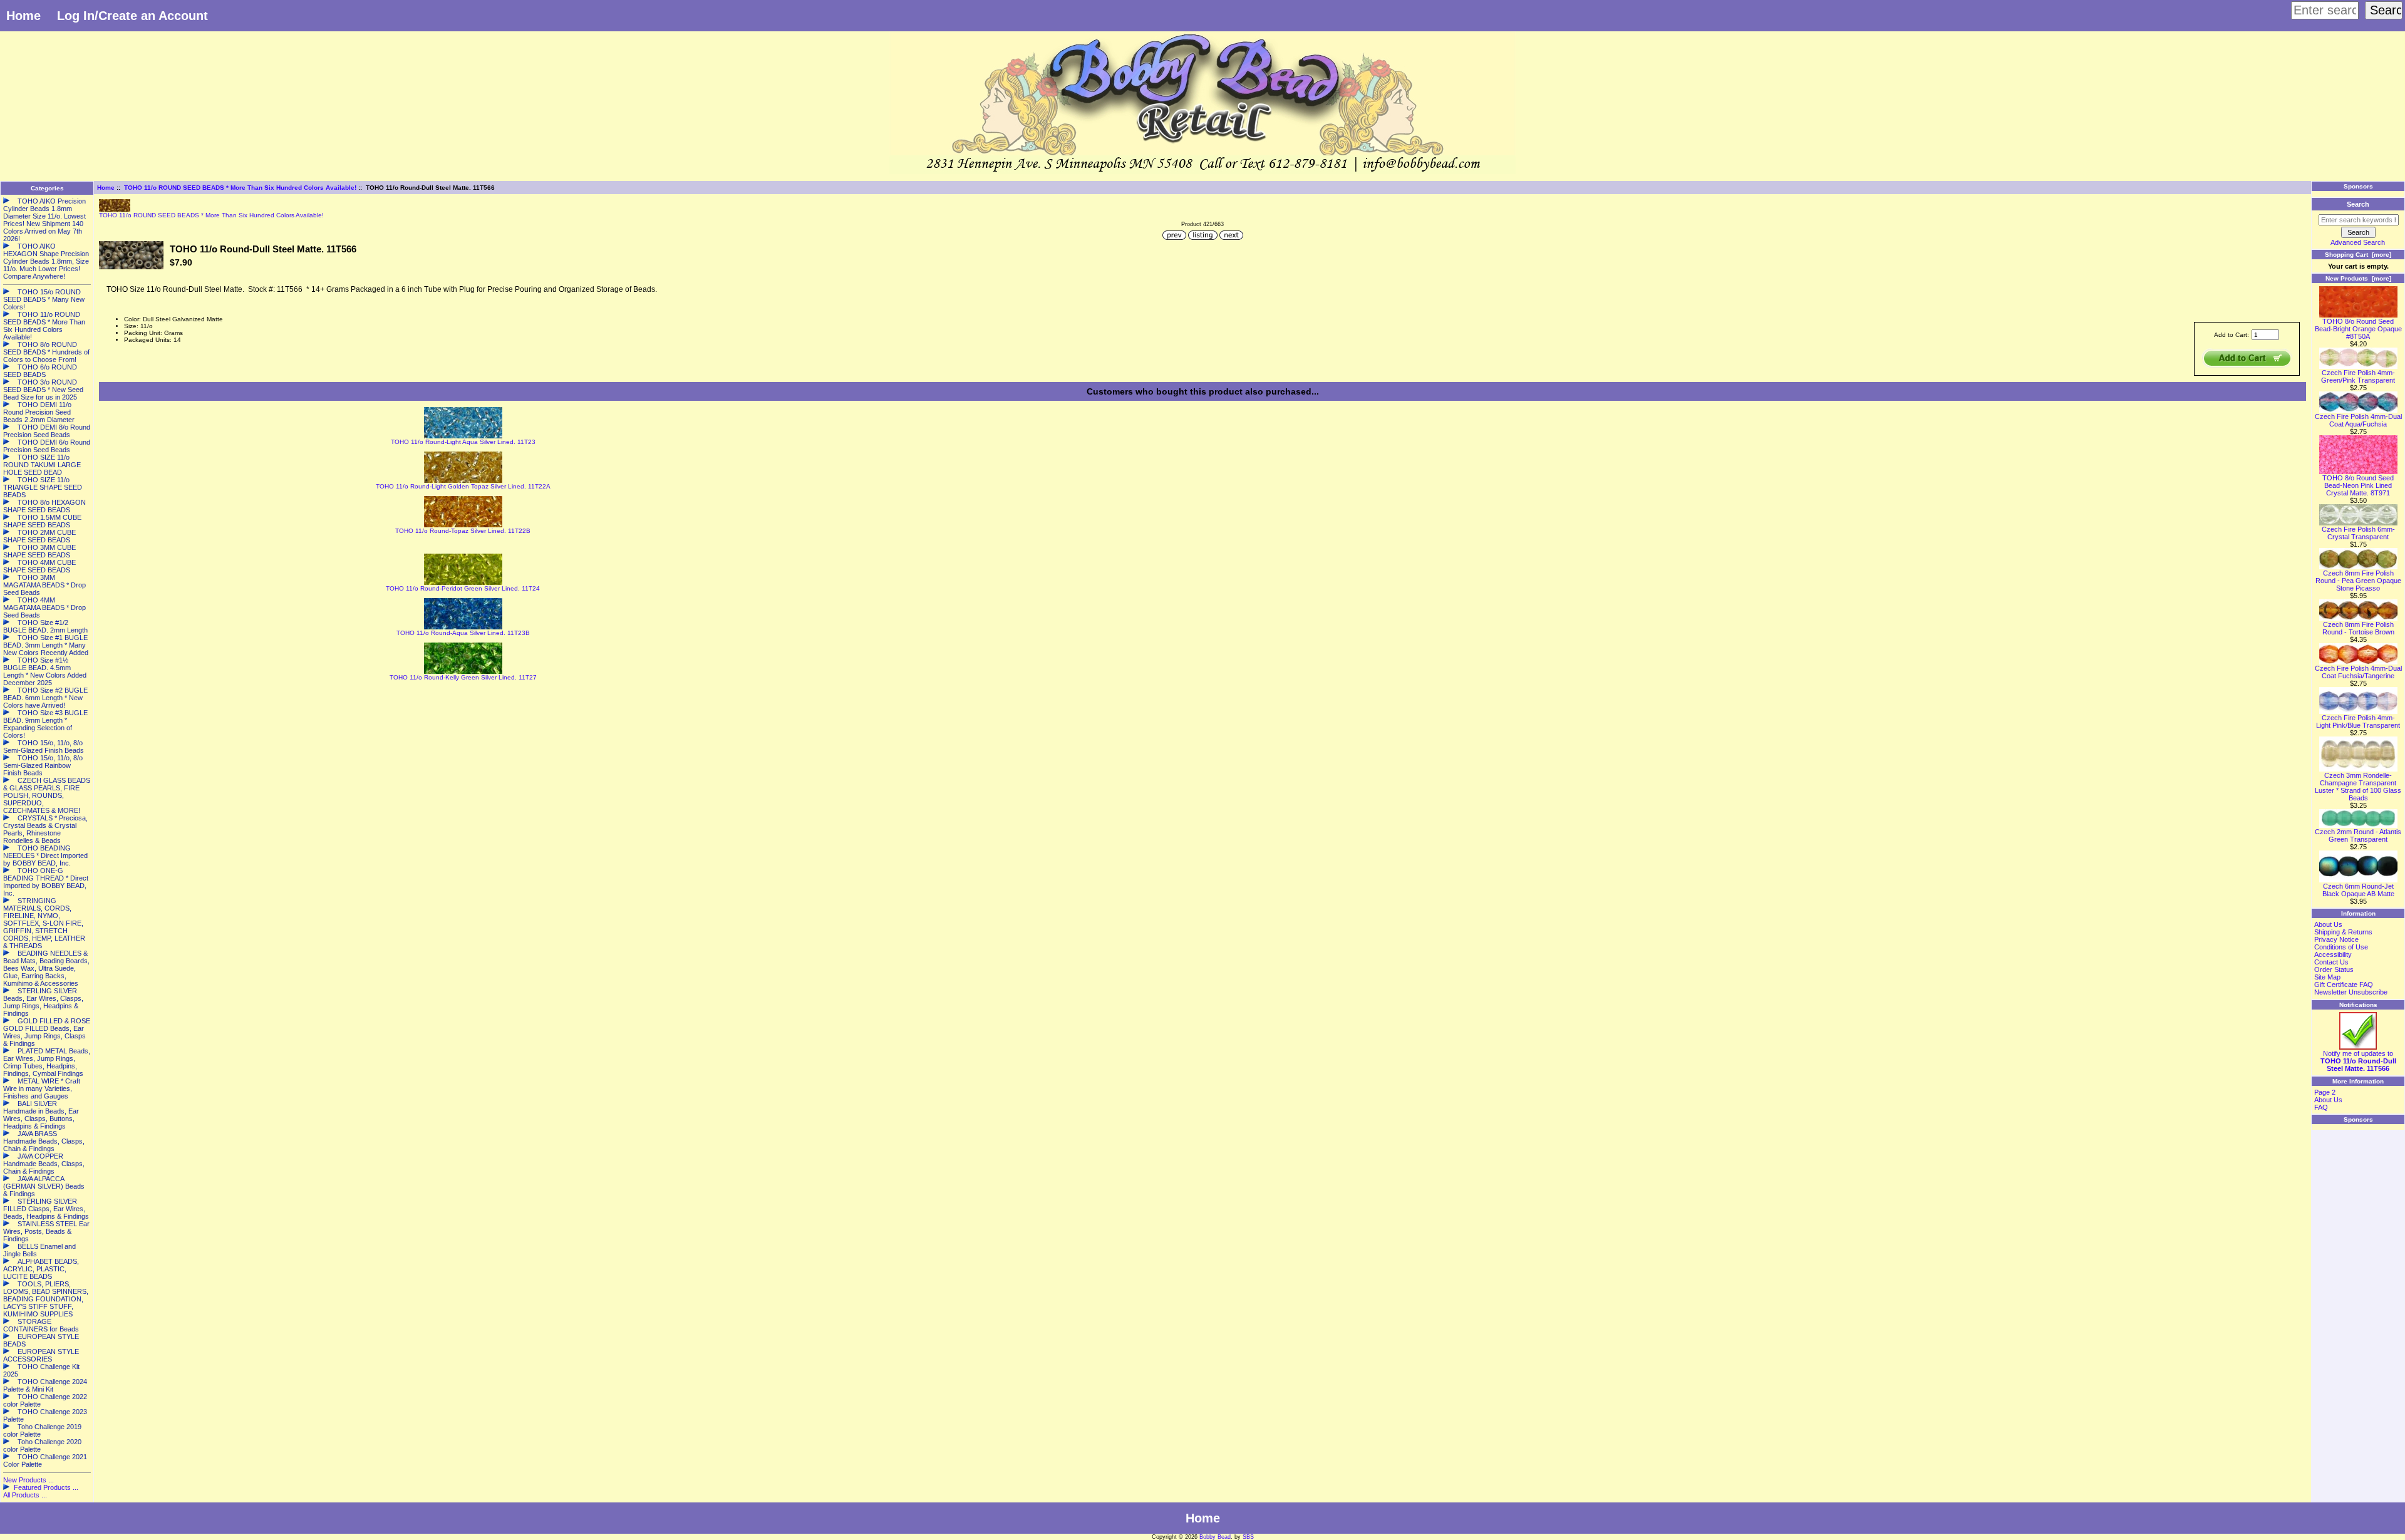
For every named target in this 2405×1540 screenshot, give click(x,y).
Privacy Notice (2336, 939)
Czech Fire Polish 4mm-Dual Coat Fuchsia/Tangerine (2358, 672)
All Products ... (25, 1495)
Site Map (2327, 977)
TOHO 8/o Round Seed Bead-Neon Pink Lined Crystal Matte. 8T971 (2358, 485)
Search (2358, 204)
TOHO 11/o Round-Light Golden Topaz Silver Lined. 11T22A (463, 486)
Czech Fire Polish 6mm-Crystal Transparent (2358, 533)
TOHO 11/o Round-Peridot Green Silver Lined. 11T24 (463, 588)
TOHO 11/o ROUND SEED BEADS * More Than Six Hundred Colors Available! (240, 188)
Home (23, 16)
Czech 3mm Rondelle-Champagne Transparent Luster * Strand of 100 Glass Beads (2358, 787)
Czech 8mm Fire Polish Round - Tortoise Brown (2358, 628)
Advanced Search (2358, 242)
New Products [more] (2358, 278)
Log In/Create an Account (132, 16)
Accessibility (2333, 954)
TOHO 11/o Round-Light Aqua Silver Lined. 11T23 (463, 442)
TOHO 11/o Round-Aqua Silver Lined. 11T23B (463, 633)
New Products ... (28, 1480)
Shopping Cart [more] (2358, 255)
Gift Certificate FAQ (2344, 984)
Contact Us (2331, 962)
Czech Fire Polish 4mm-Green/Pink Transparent (2358, 376)
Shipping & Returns (2343, 932)
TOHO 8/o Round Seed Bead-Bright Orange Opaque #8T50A (2358, 329)
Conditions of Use (2341, 947)
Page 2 (2325, 1092)
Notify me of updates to (2358, 1061)
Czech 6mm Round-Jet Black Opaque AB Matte (2358, 890)
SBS (1248, 1537)
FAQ (2321, 1107)
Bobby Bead (1215, 1537)
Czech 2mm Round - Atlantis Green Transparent (2358, 835)
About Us (2328, 924)
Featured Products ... (46, 1487)
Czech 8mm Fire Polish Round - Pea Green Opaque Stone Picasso (2358, 581)
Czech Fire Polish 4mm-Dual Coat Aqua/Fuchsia (2358, 420)
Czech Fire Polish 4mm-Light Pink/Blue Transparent (2358, 721)
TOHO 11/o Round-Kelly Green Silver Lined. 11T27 (463, 677)
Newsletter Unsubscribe (2351, 992)
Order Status (2334, 969)
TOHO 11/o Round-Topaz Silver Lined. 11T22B (463, 531)
